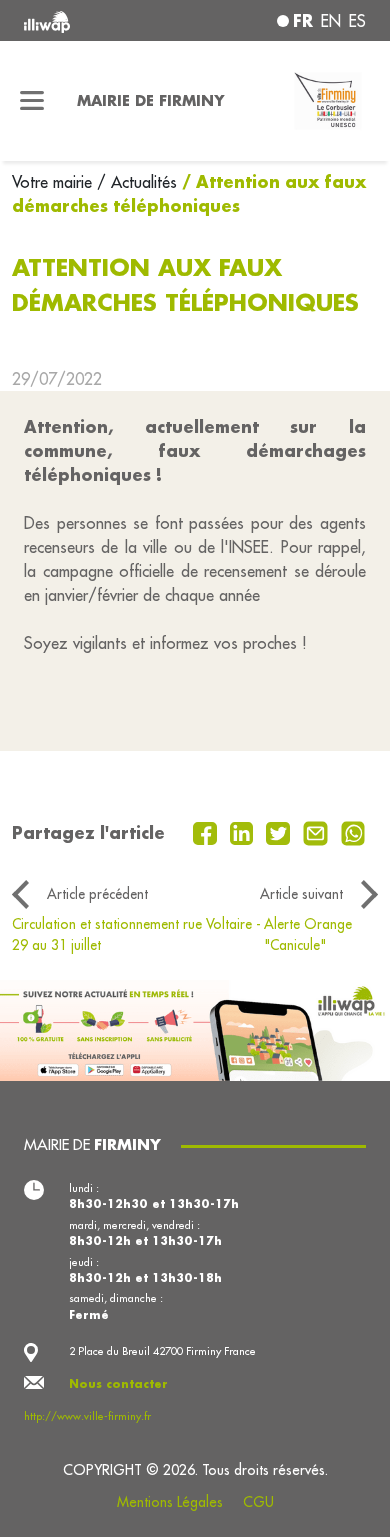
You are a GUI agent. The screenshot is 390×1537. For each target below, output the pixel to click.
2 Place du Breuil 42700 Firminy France (162, 1351)
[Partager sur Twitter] (280, 831)
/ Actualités (137, 182)
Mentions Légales (170, 1502)
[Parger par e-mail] (318, 831)
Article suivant (301, 894)
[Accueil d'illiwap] (88, 20)
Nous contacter (118, 1384)
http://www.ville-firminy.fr (87, 1416)
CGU (258, 1502)
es (357, 21)
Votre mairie (54, 182)
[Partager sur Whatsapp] (353, 831)
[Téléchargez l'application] (195, 1028)
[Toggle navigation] (32, 101)
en (331, 21)
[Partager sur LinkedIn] (244, 831)
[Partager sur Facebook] (207, 831)
